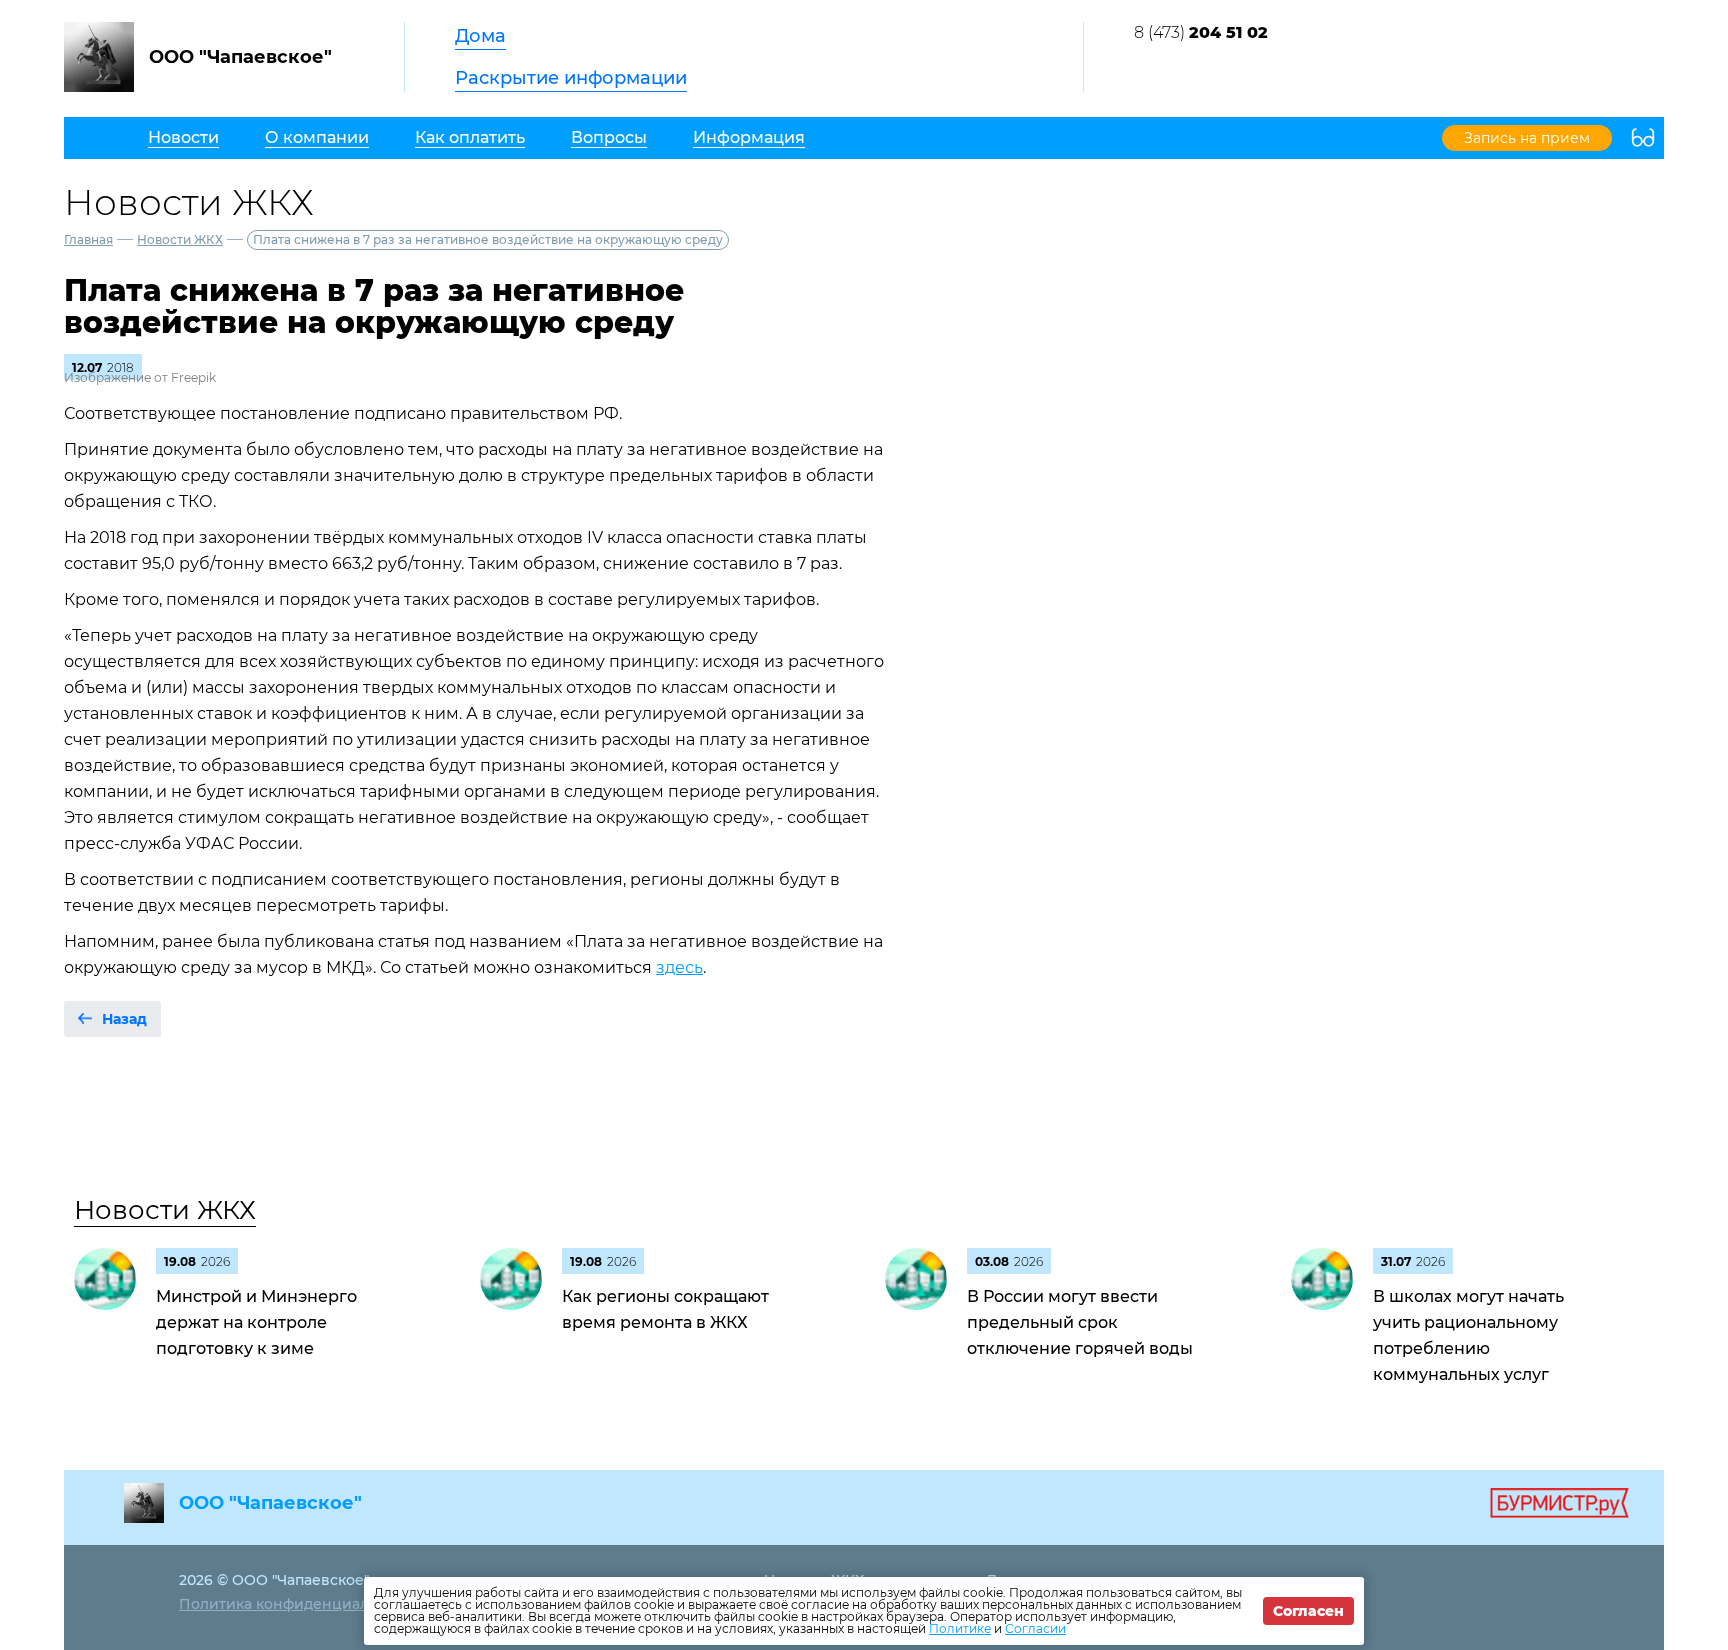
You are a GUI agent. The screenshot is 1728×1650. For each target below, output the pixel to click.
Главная (88, 239)
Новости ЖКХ (180, 239)
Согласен (1308, 1611)
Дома (480, 36)
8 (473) (1201, 32)
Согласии (1035, 1628)
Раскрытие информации (571, 78)
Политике (960, 1628)
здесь (679, 967)
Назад (124, 1019)
